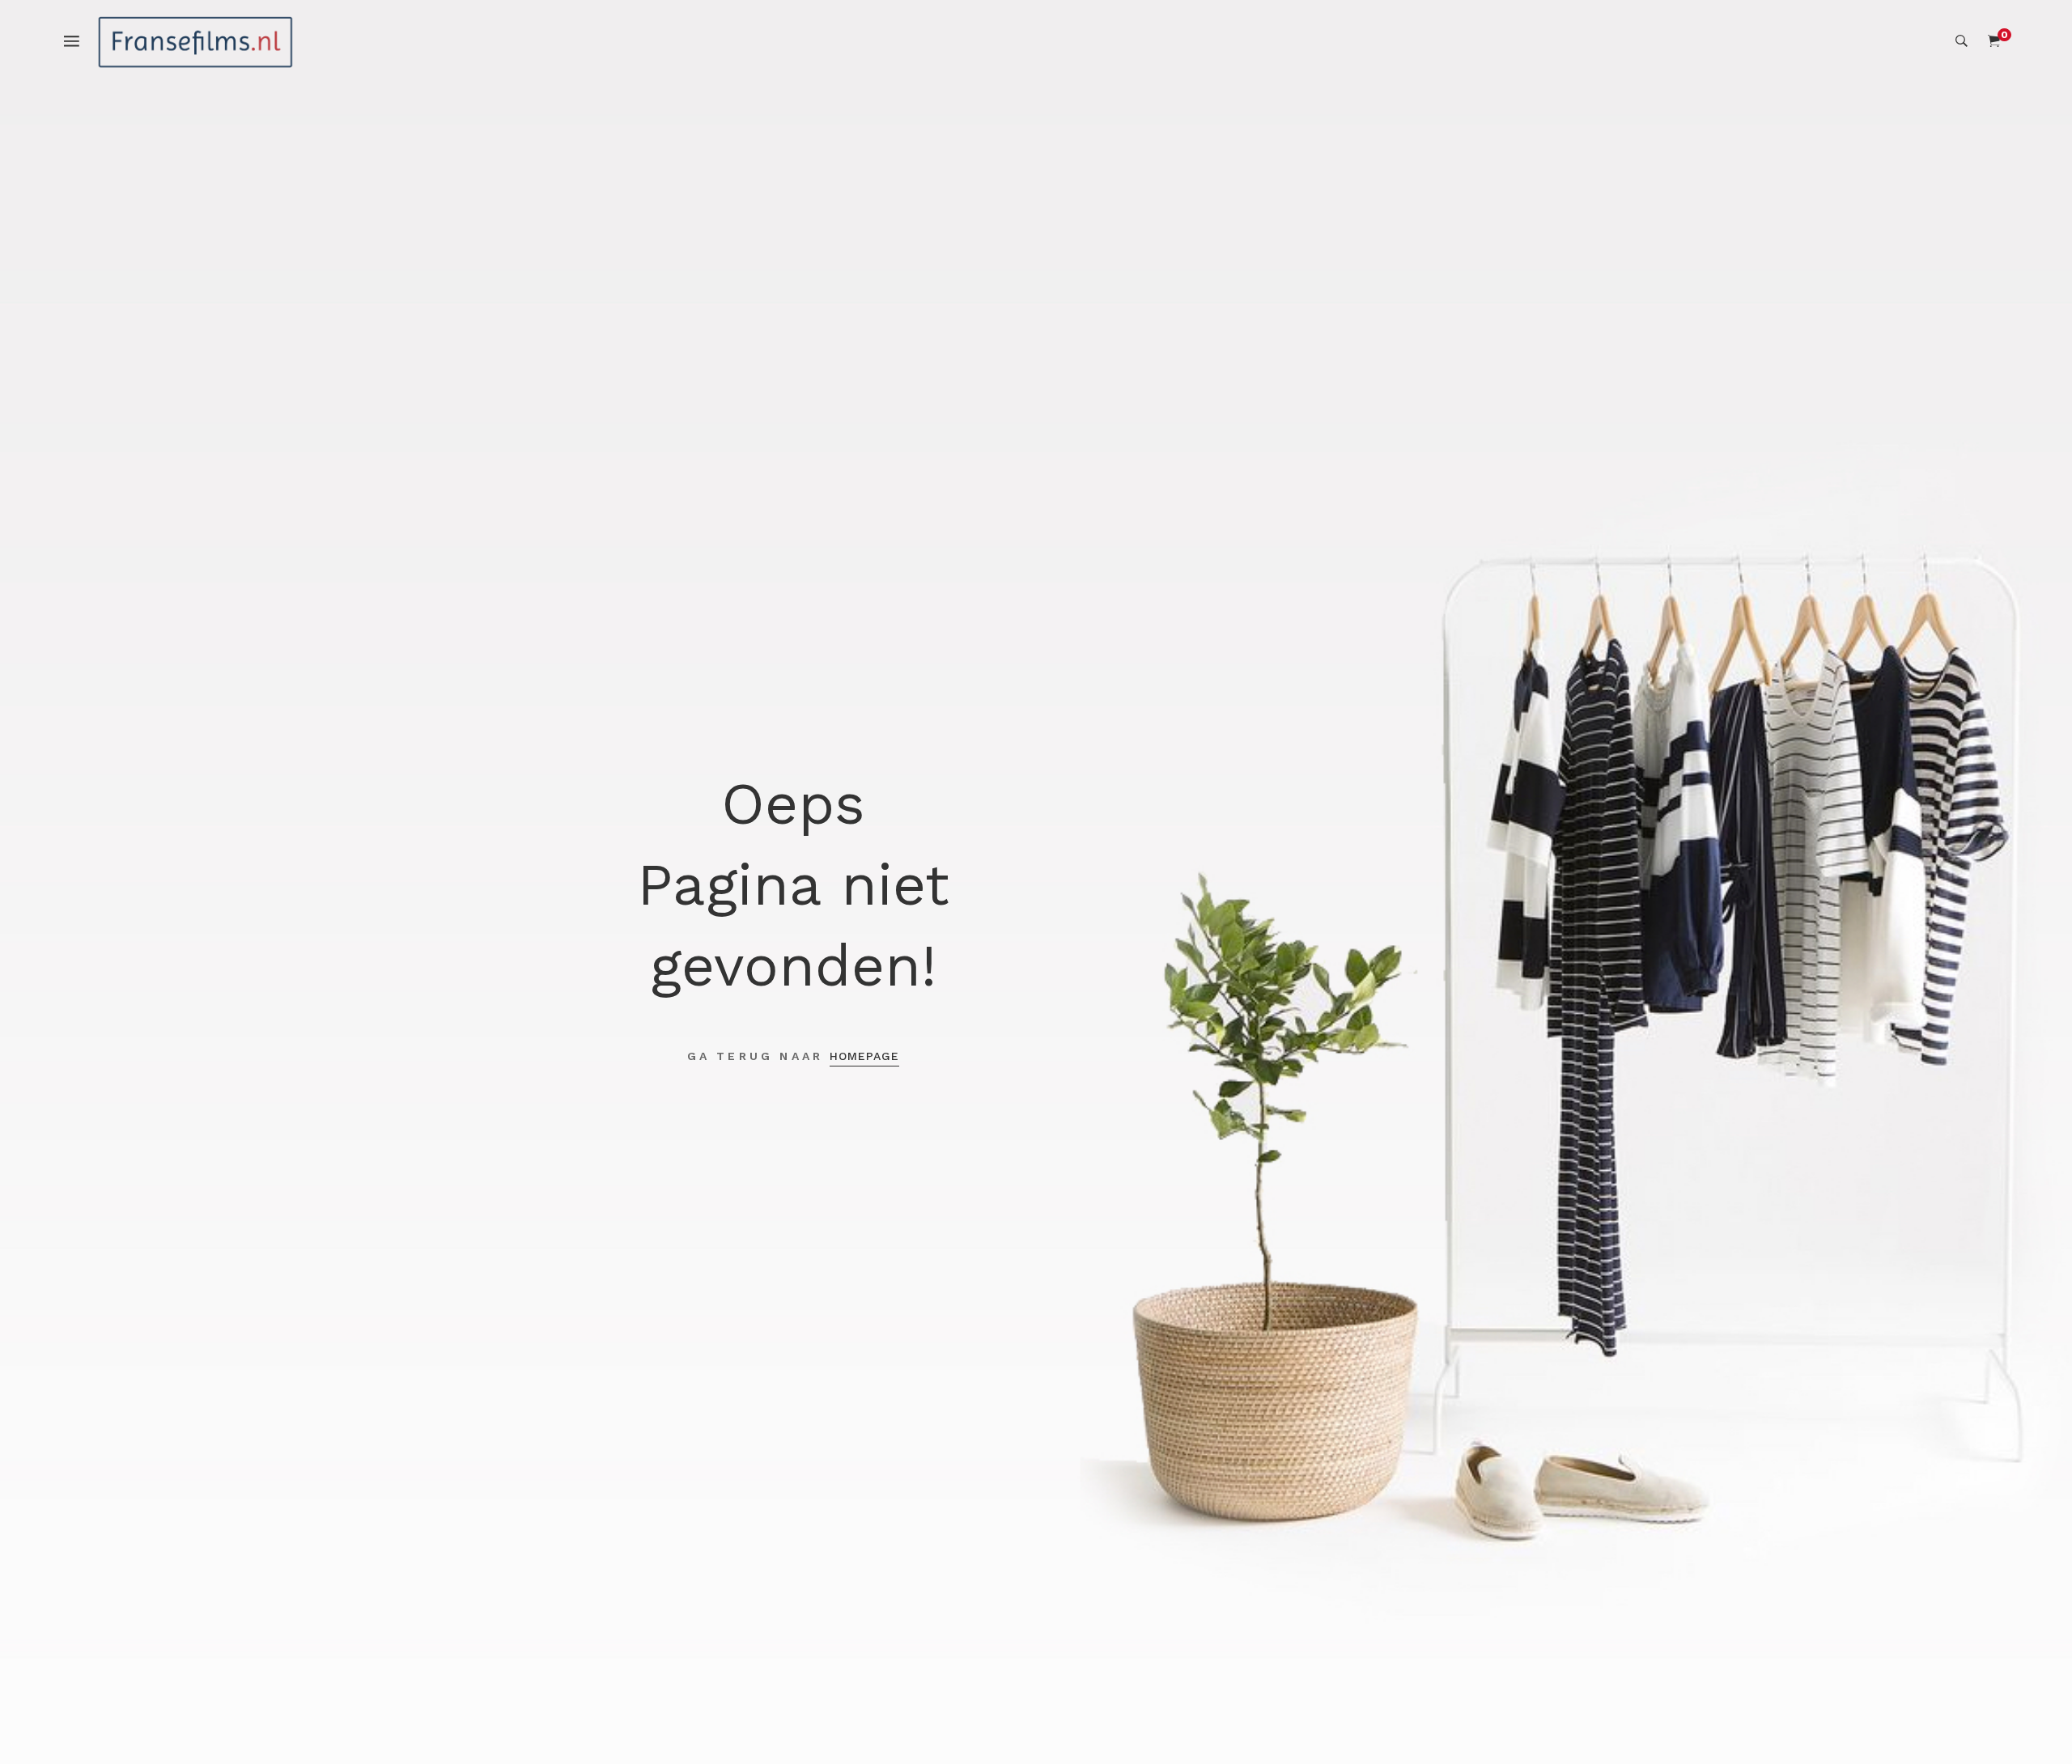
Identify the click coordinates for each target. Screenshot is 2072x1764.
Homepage (864, 1056)
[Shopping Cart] (1994, 41)
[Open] (80, 40)
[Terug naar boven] (2027, 1719)
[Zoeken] (1962, 41)
